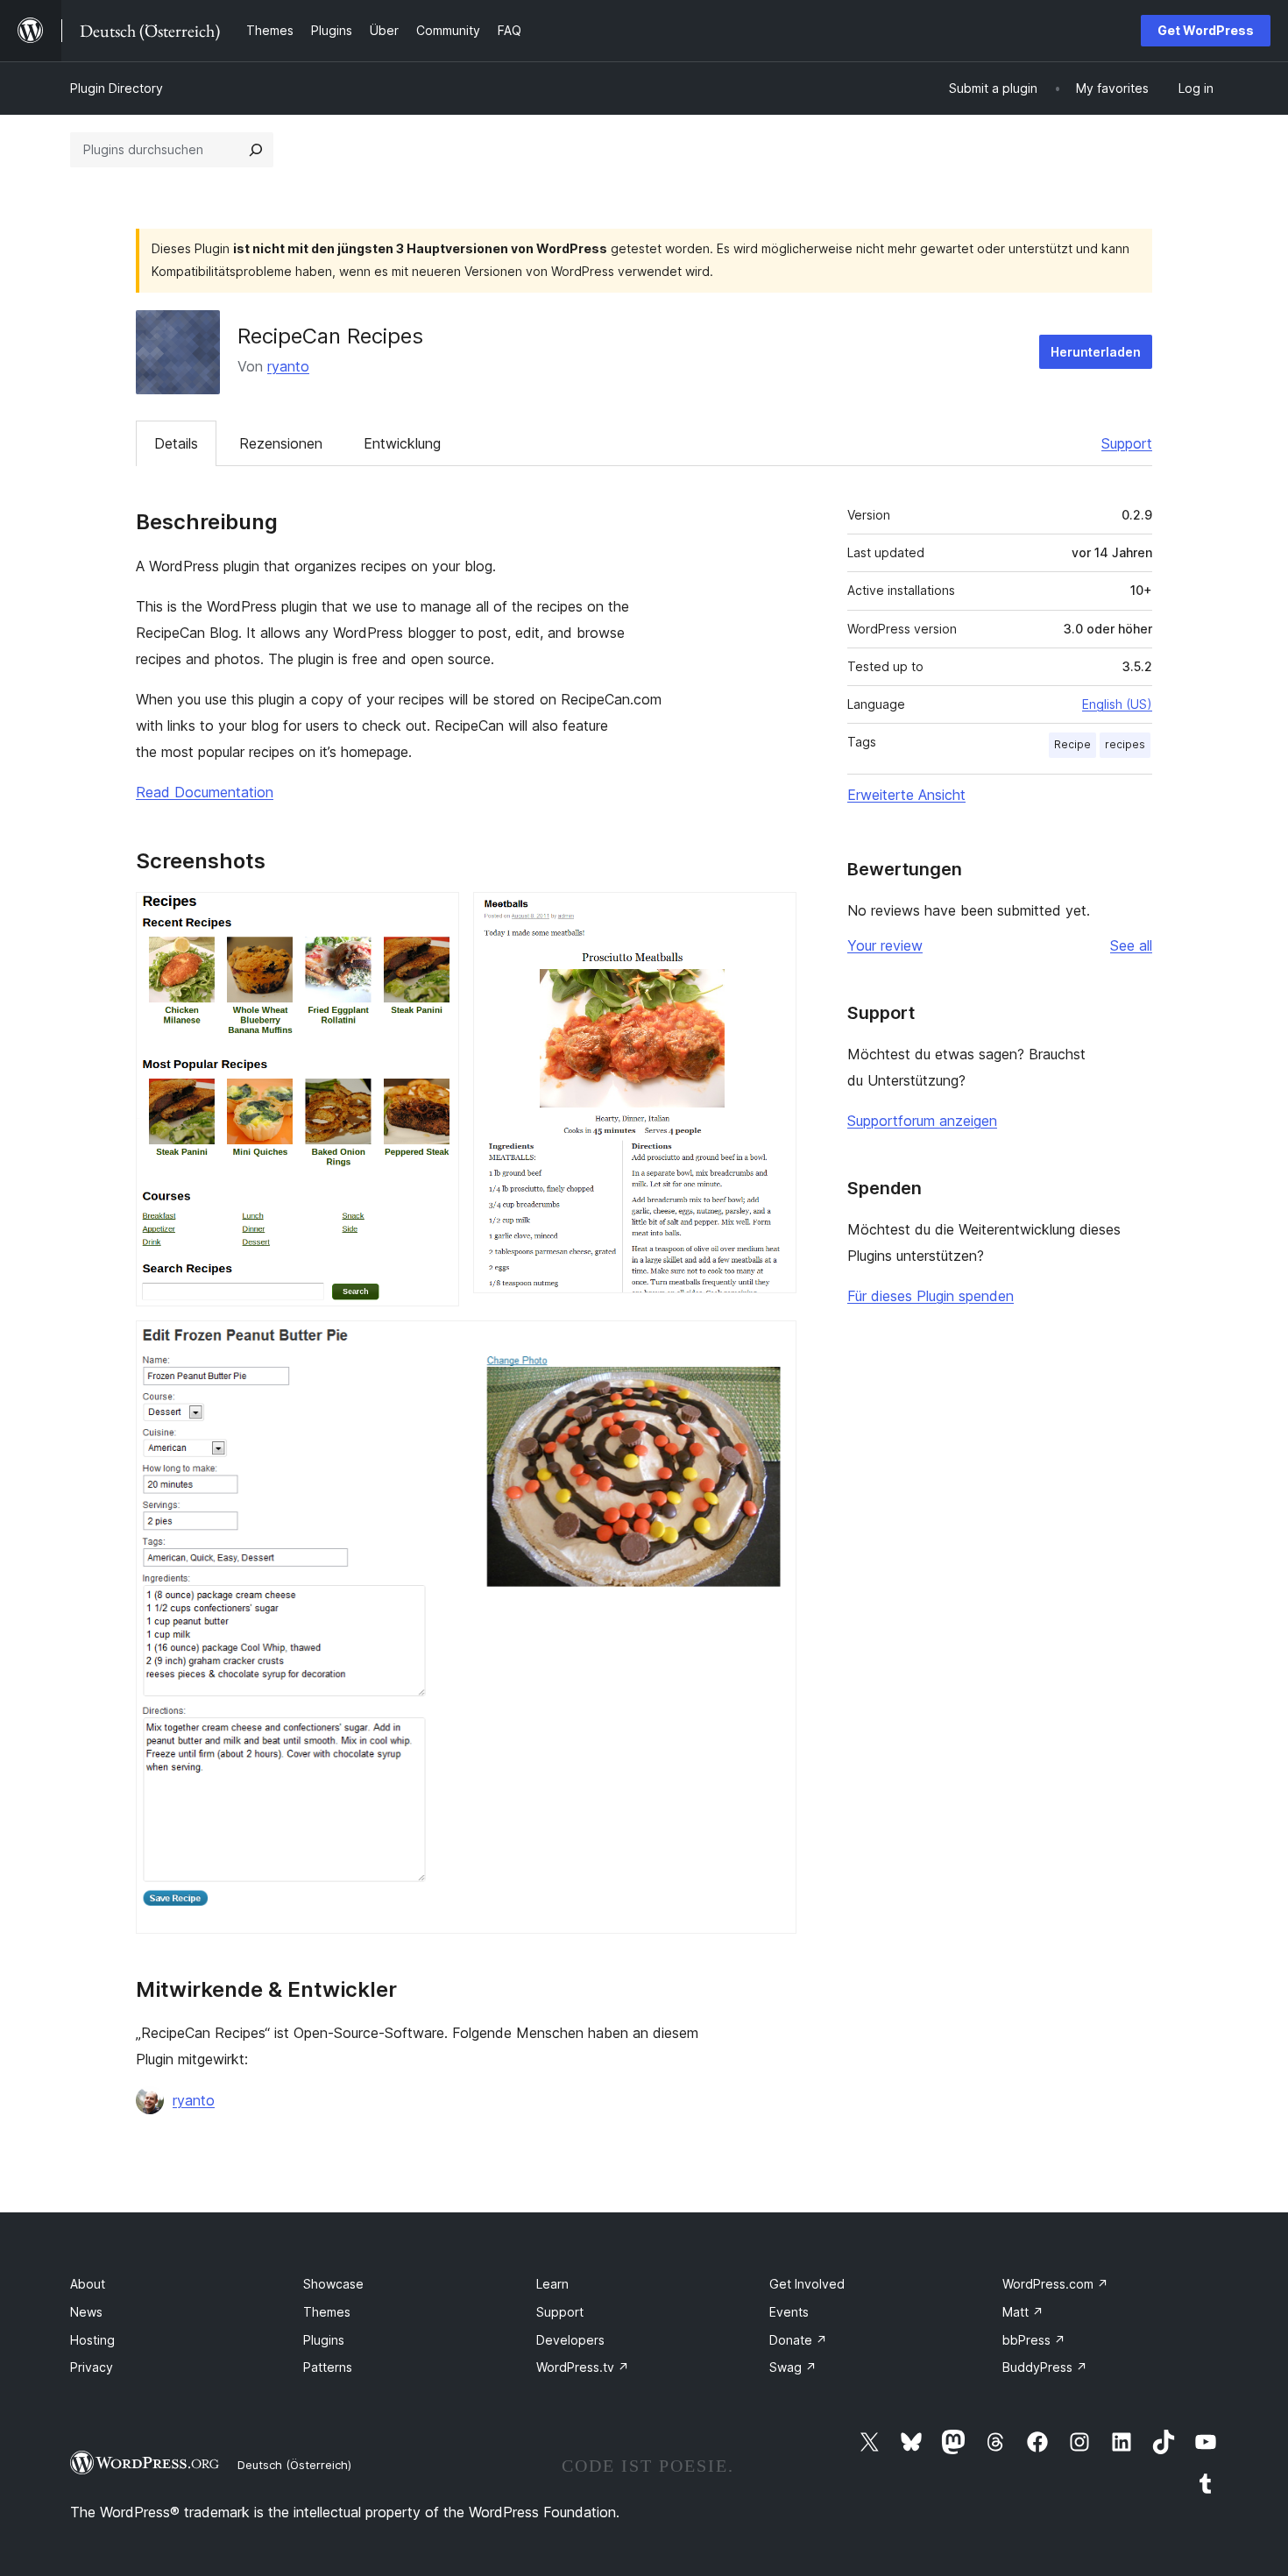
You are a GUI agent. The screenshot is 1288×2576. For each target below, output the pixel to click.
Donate (798, 2340)
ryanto (288, 366)
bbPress (1034, 2340)
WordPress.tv (583, 2367)
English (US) (1117, 704)
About (88, 2284)
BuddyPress (1045, 2367)
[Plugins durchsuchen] (256, 150)
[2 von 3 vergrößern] (773, 916)
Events (789, 2312)
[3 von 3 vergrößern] (773, 1344)
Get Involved (807, 2284)
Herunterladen (1096, 352)
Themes (327, 2312)
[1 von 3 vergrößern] (435, 916)
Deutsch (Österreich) (294, 2465)
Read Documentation (205, 792)
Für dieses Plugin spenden (931, 1296)
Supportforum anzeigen (922, 1121)
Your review (885, 945)
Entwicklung (402, 443)
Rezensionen (281, 443)
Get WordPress (1206, 30)
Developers (570, 2340)
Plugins (324, 2340)
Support (1127, 443)
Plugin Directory (117, 88)
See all (1131, 945)
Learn (552, 2284)
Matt (1023, 2312)
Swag (793, 2367)
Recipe (1072, 744)
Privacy (92, 2367)
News (86, 2312)
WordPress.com (1055, 2284)
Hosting (92, 2340)
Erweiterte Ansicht (906, 795)
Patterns (328, 2367)
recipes (1125, 744)
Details (176, 443)
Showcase (333, 2284)
